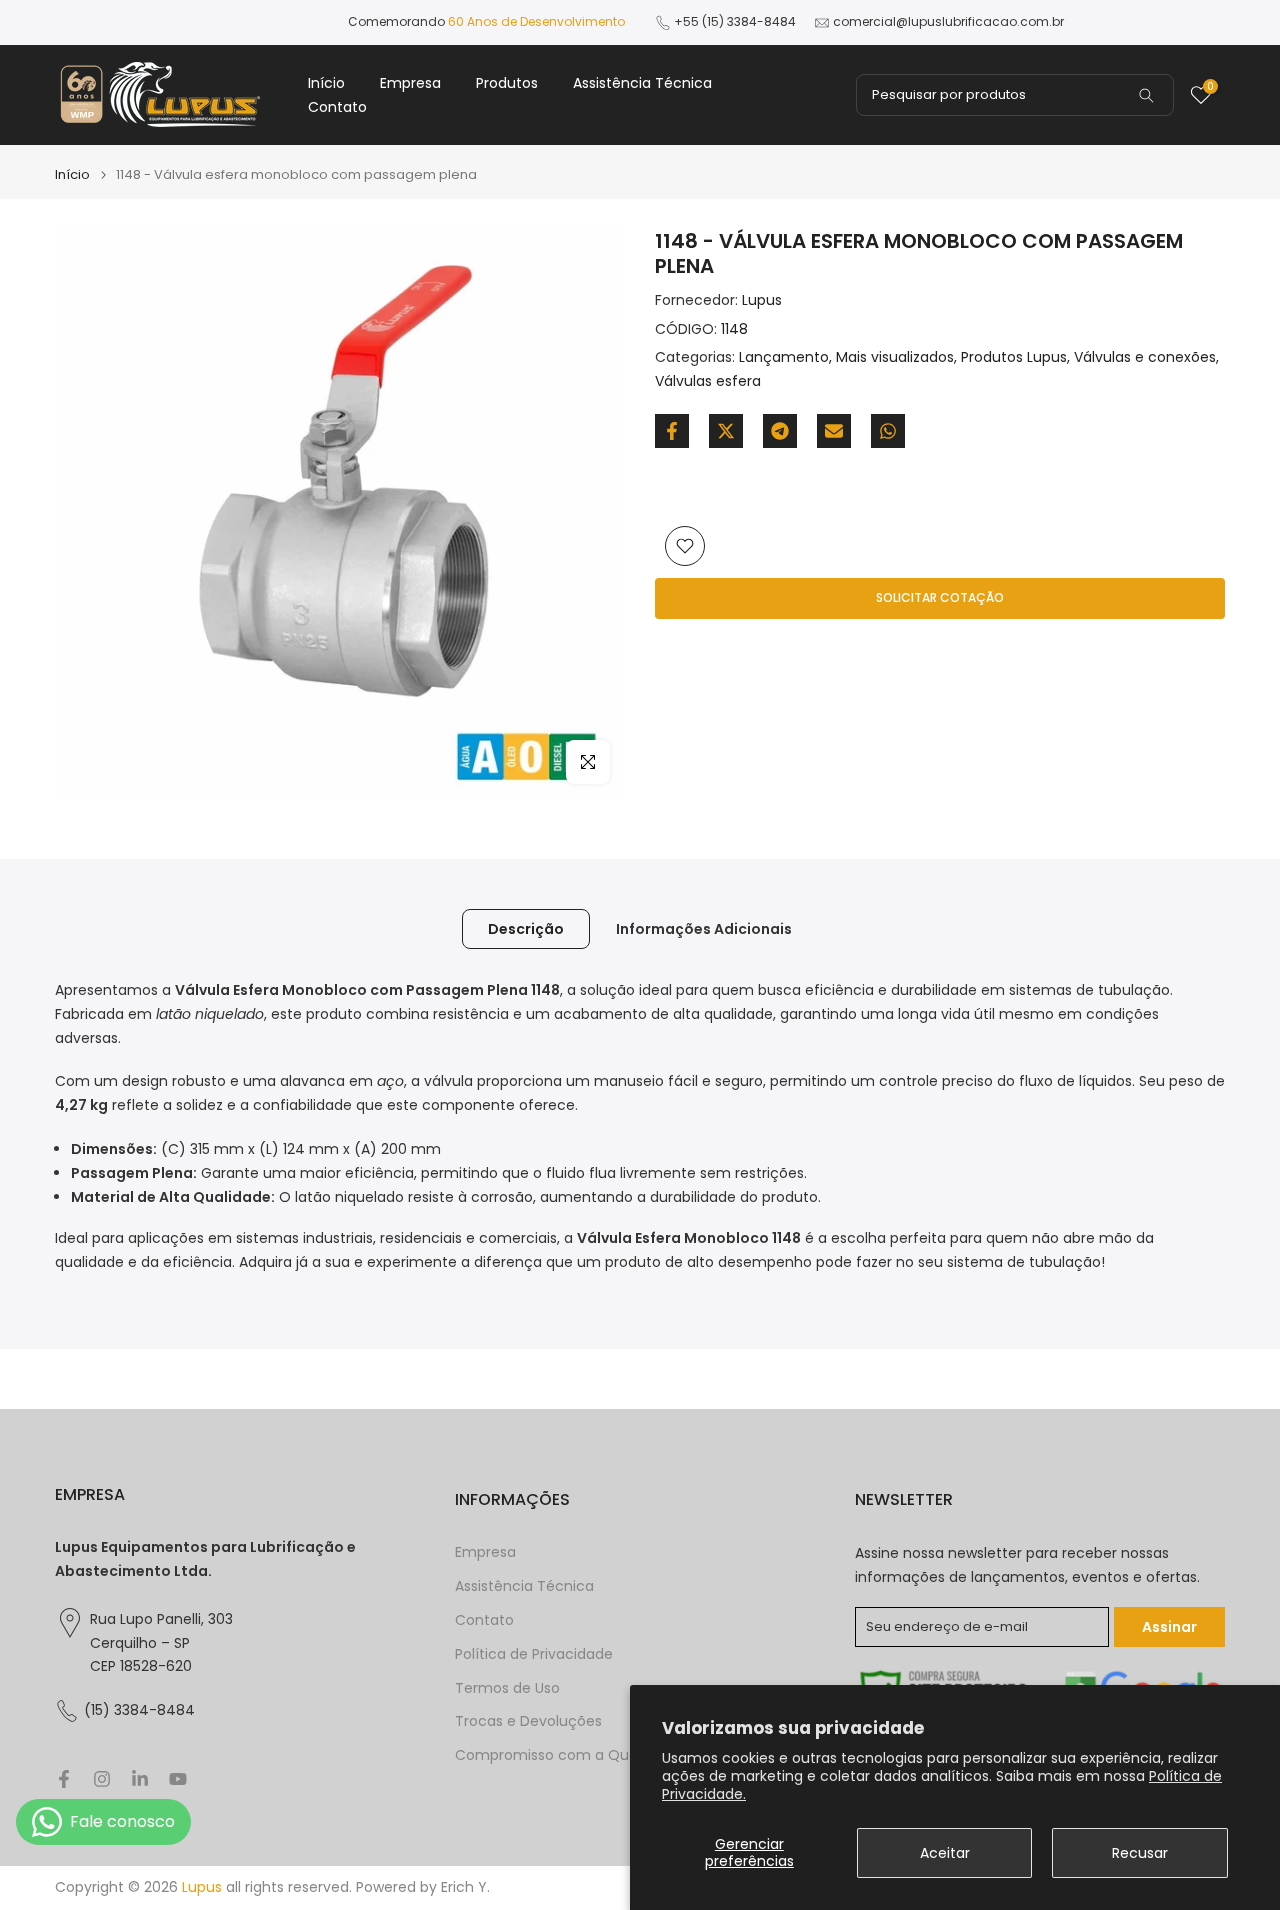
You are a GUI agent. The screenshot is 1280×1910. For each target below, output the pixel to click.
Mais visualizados (895, 358)
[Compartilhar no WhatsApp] (888, 431)
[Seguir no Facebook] (64, 1779)
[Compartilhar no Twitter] (726, 431)
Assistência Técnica (642, 83)
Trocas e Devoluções (528, 1721)
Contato (337, 107)
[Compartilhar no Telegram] (780, 431)
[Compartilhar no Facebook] (672, 431)
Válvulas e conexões (1145, 358)
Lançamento (784, 358)
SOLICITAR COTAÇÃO (940, 597)
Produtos (507, 83)
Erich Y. (465, 1887)
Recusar (1140, 1853)
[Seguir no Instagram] (102, 1779)
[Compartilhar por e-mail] (834, 431)
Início (326, 83)
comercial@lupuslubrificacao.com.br (948, 21)
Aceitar (945, 1853)
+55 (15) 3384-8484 (735, 21)
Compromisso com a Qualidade (567, 1755)
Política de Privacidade (534, 1654)
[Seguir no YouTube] (178, 1779)
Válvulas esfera (708, 381)
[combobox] (1015, 95)
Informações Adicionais (704, 929)
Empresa (410, 83)
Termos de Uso (507, 1688)
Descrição (526, 929)
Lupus (762, 300)
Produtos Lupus (1014, 358)
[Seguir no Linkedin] (140, 1779)
